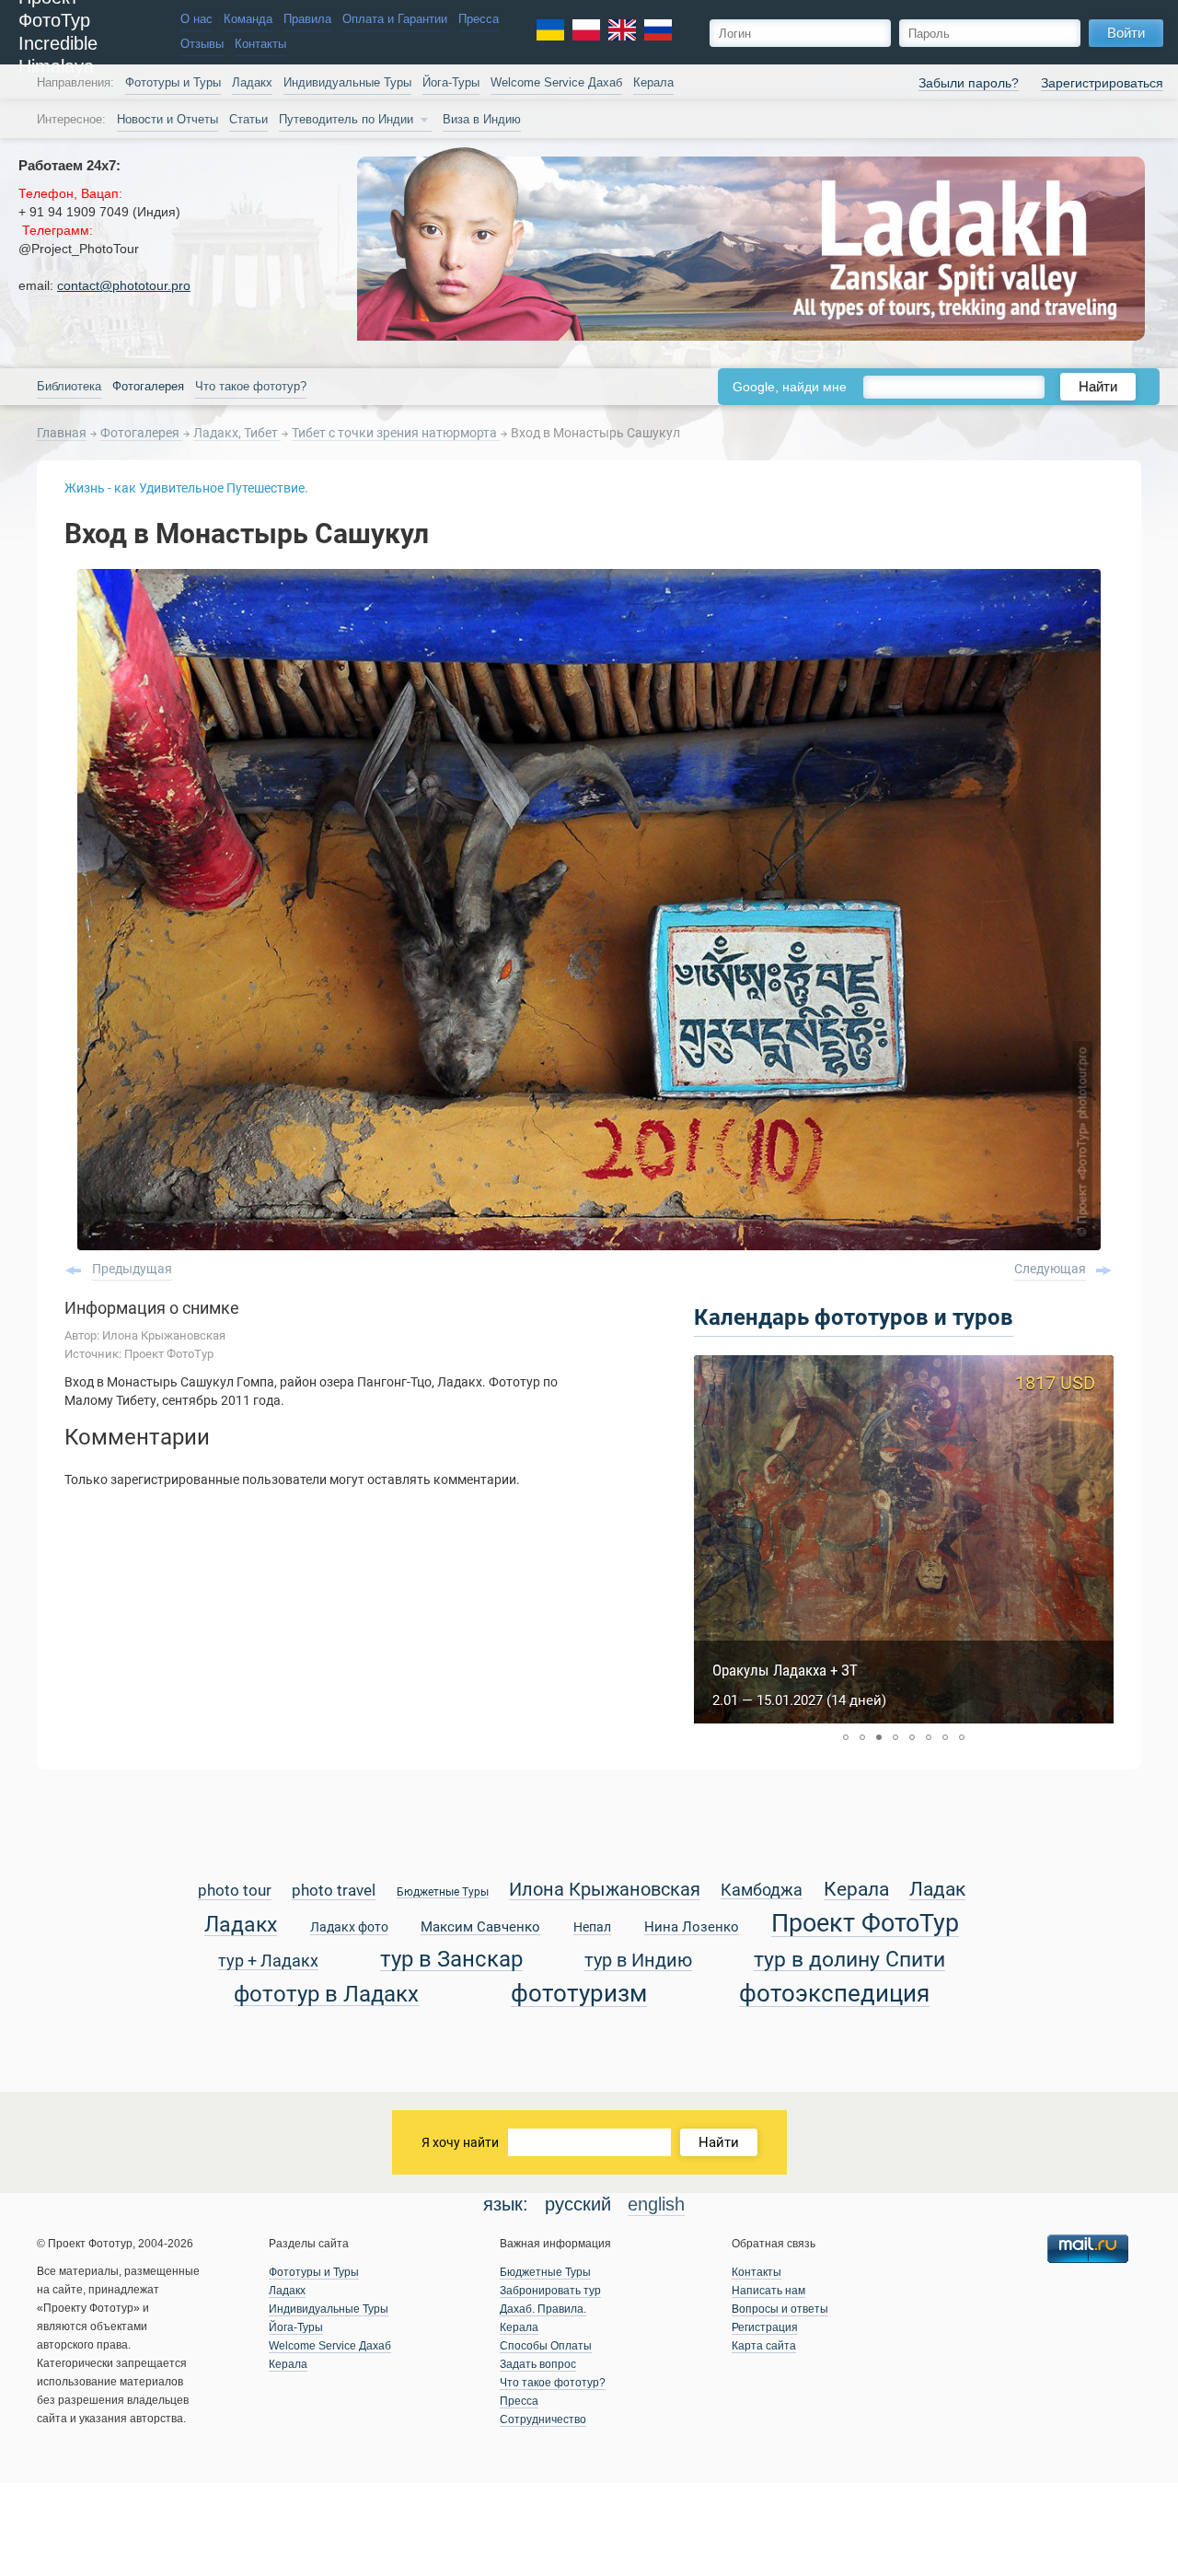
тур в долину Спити (849, 1960)
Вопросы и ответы (780, 2309)
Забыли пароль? (969, 83)
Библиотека (69, 387)
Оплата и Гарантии (395, 19)
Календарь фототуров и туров (854, 1317)
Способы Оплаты (546, 2346)
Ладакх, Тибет (237, 433)
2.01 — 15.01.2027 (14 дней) (799, 1700)
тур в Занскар (451, 1960)
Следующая (1050, 1269)
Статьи (248, 120)
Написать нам (768, 2291)
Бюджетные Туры (443, 1892)
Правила (307, 19)
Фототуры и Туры (173, 83)
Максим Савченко (480, 1928)
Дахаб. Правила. (543, 2309)
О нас (196, 19)
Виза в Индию (482, 120)
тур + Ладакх (268, 1961)
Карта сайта (764, 2346)
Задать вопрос (538, 2364)
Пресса (479, 19)
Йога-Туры (451, 83)
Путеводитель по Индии (346, 120)
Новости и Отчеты (167, 120)
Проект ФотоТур (865, 1924)
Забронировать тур (550, 2291)
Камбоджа (762, 1891)
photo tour (235, 1891)
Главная (62, 433)
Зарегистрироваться (1102, 83)
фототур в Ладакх (326, 1995)
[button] (846, 1737)
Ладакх (252, 83)
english (656, 2204)
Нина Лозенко (692, 1928)
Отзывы (202, 44)
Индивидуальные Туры (347, 83)
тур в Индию (638, 1961)
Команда (248, 19)
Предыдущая (132, 1269)
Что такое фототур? (251, 387)
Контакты (260, 44)
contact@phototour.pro (124, 285)
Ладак (937, 1890)
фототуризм (579, 1995)
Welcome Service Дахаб (556, 83)
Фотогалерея (141, 433)
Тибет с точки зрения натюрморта (396, 433)
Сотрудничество (543, 2419)
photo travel (334, 1891)
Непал (592, 1928)
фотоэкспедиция (834, 1995)
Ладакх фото (349, 1928)
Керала (653, 83)
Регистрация (765, 2327)
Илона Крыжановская (605, 1891)
